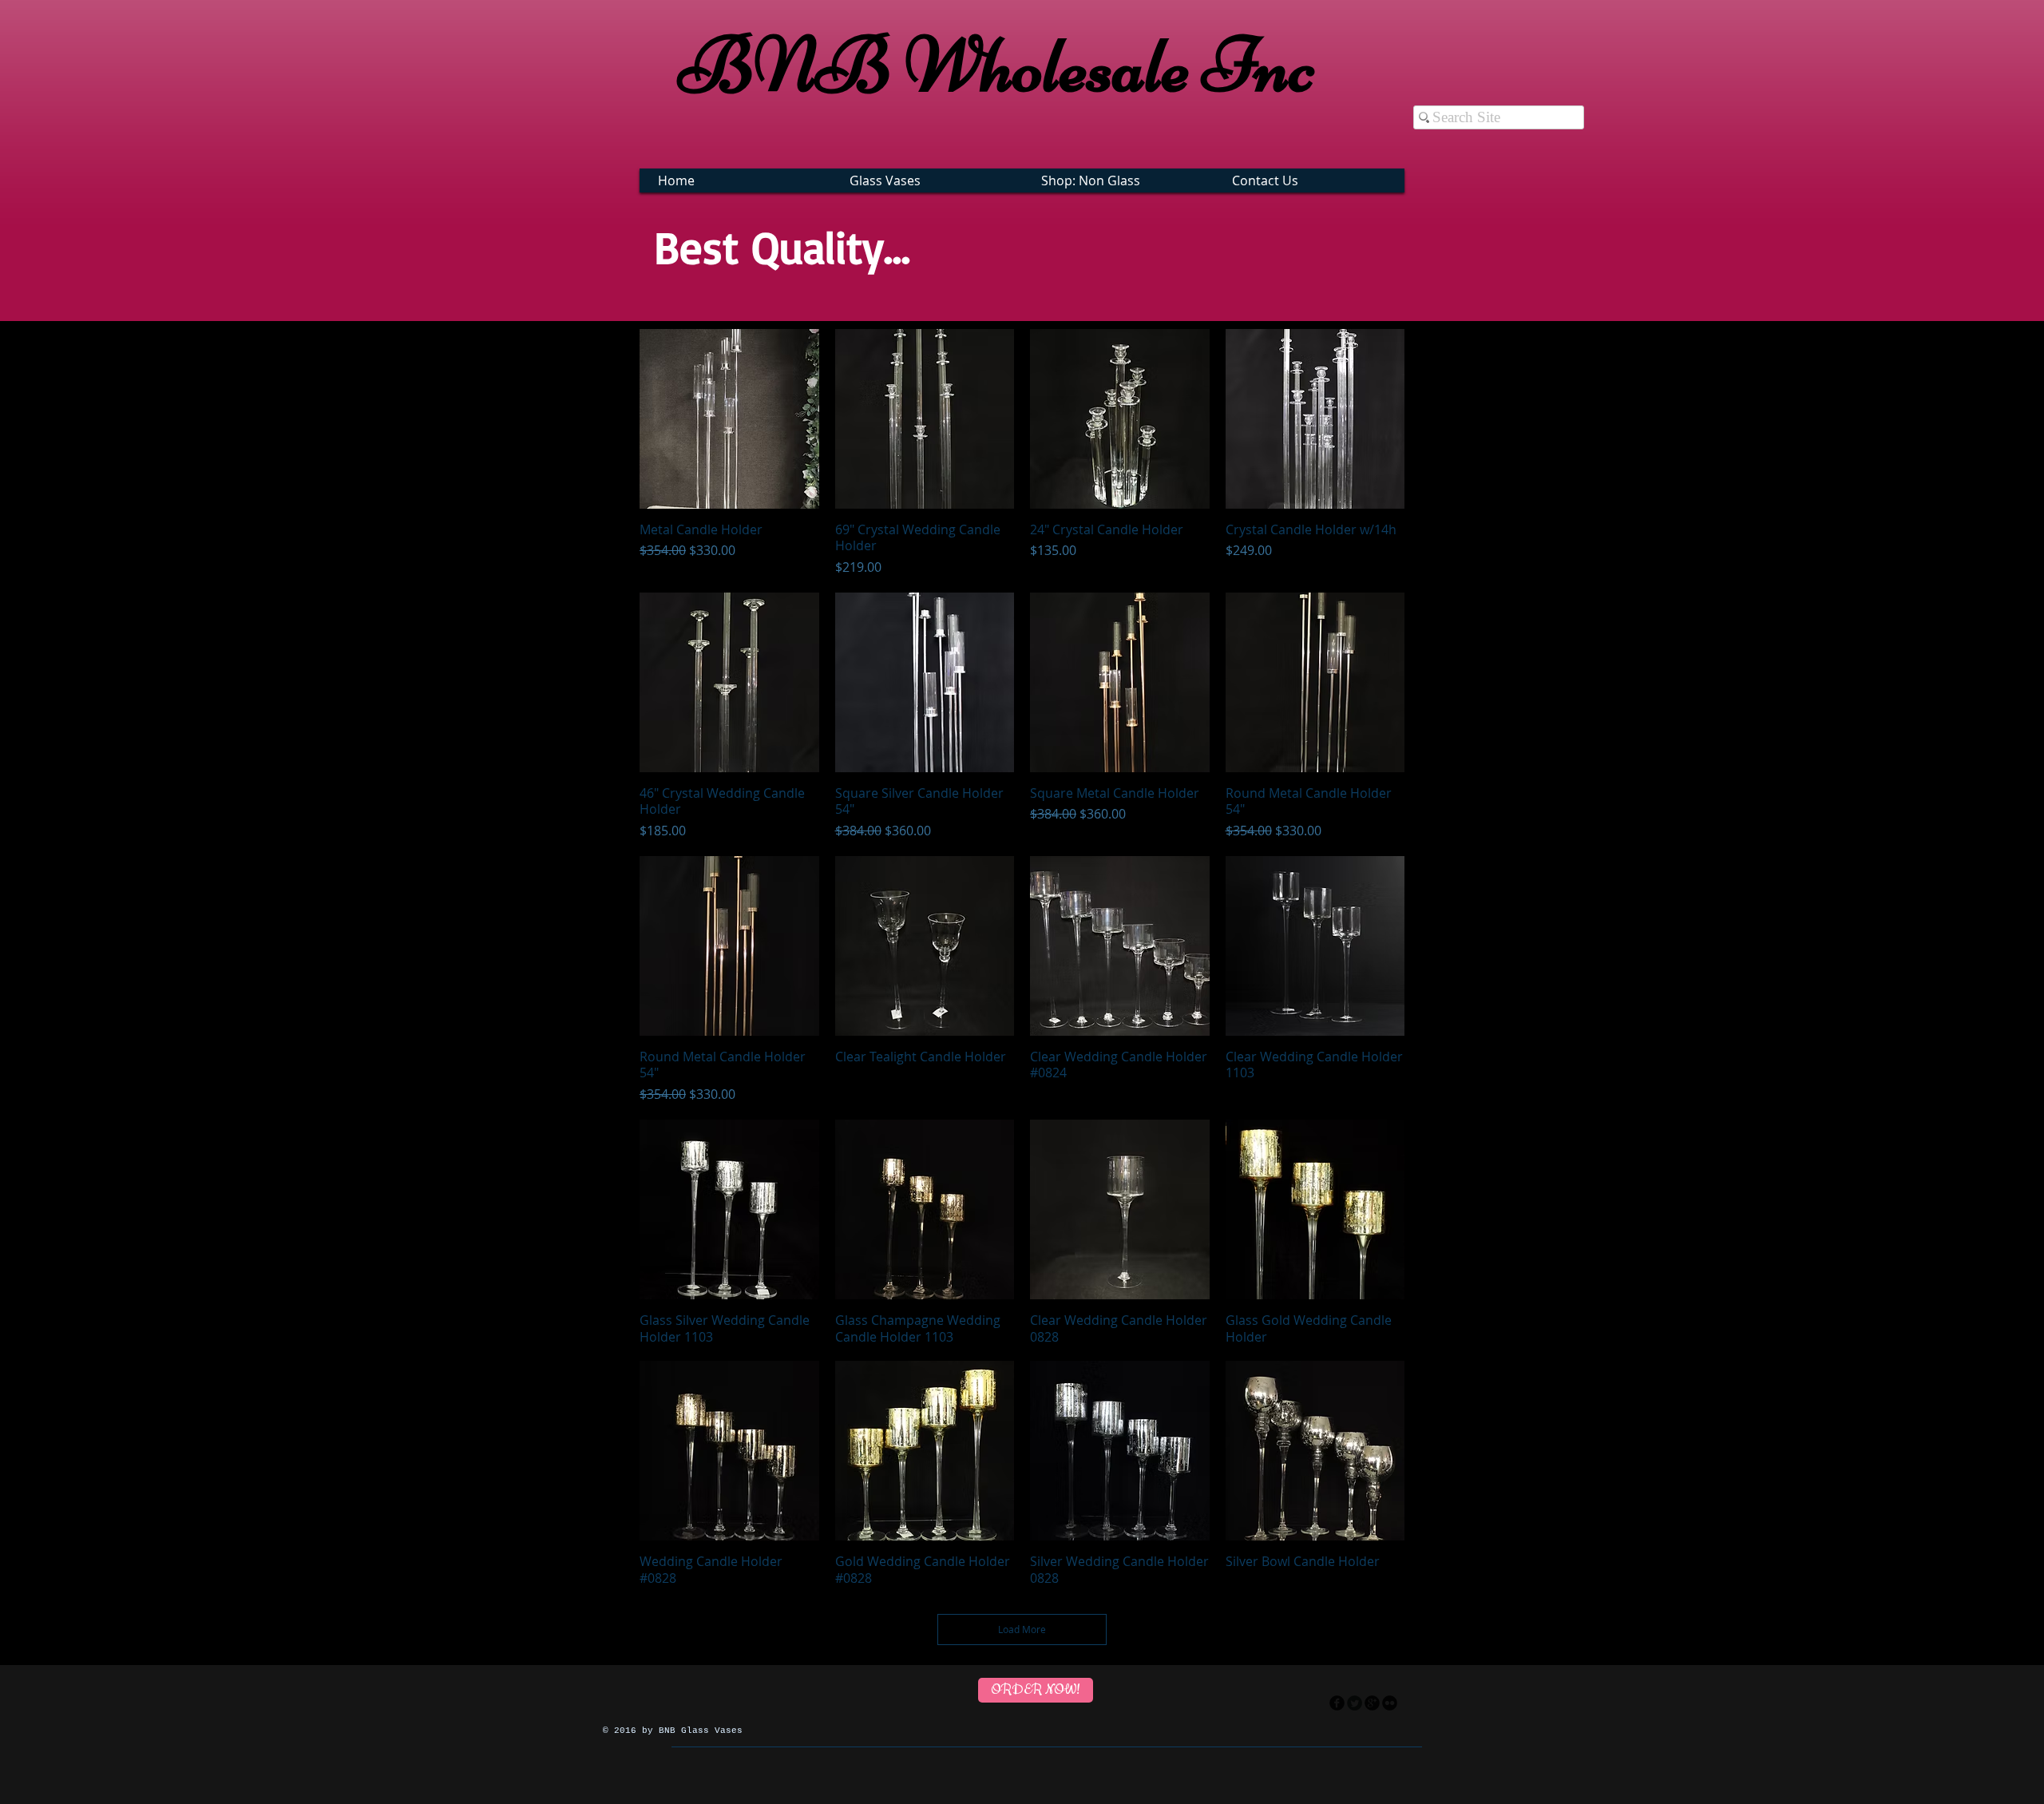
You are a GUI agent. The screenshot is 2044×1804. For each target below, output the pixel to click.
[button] (929, 180)
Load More (1022, 1629)
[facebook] (1337, 1703)
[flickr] (1390, 1703)
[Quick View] (729, 419)
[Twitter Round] (1355, 1703)
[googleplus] (1372, 1703)
